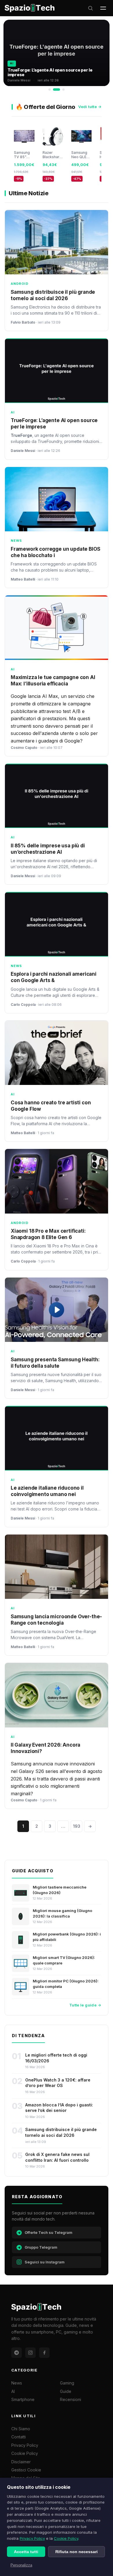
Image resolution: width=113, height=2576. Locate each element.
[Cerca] (90, 8)
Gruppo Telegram (41, 2247)
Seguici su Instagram (45, 2262)
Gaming (67, 2383)
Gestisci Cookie (26, 2470)
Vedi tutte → (90, 107)
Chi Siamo (21, 2429)
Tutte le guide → (85, 2005)
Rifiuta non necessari (76, 2552)
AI (13, 2391)
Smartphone (23, 2399)
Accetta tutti (26, 2552)
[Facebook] (44, 2353)
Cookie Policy (66, 2538)
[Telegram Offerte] (17, 2353)
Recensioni (71, 2399)
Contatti (19, 2437)
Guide (66, 2391)
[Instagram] (30, 2353)
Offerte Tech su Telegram (49, 2232)
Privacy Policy (32, 2538)
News (17, 2383)
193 (77, 1826)
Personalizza (21, 2565)
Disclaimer (21, 2462)
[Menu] (103, 8)
